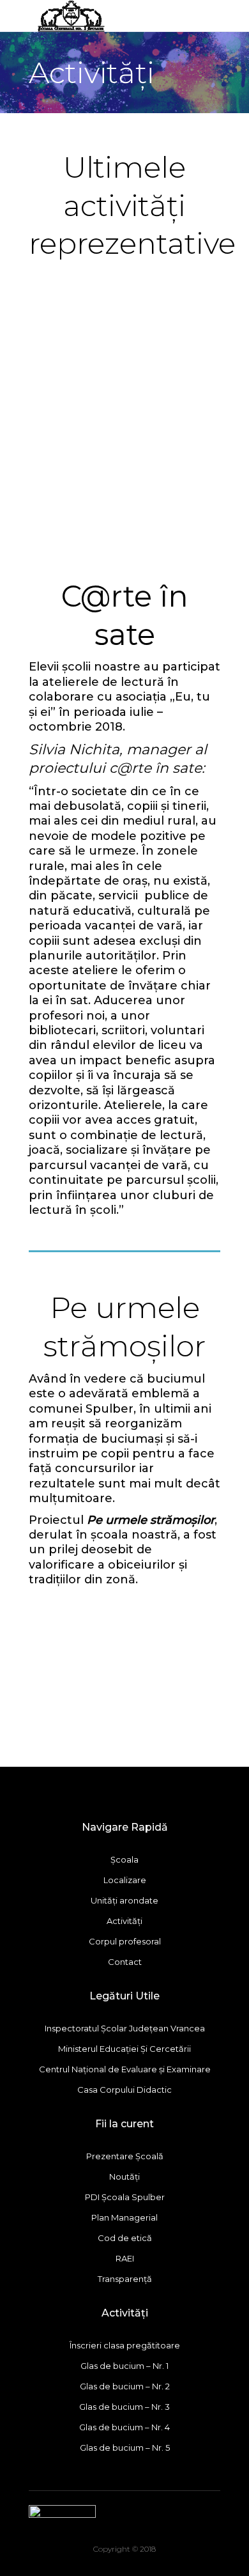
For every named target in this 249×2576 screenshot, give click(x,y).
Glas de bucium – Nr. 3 (124, 2407)
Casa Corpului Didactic (124, 2090)
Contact (125, 1962)
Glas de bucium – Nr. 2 (125, 2386)
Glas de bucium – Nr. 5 (125, 2448)
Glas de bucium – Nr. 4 (124, 2427)
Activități (124, 1921)
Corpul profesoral (125, 1941)
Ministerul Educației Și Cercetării (124, 2049)
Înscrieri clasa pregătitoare (125, 2345)
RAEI (125, 2258)
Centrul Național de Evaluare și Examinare (125, 2069)
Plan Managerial (124, 2217)
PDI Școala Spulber (125, 2197)
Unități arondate (124, 1900)
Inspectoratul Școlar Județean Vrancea (125, 2028)
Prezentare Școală (125, 2156)
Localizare (125, 1880)
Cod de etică (125, 2238)
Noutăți (124, 2176)
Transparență (125, 2279)
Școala (124, 1859)
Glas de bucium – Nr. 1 (124, 2366)
